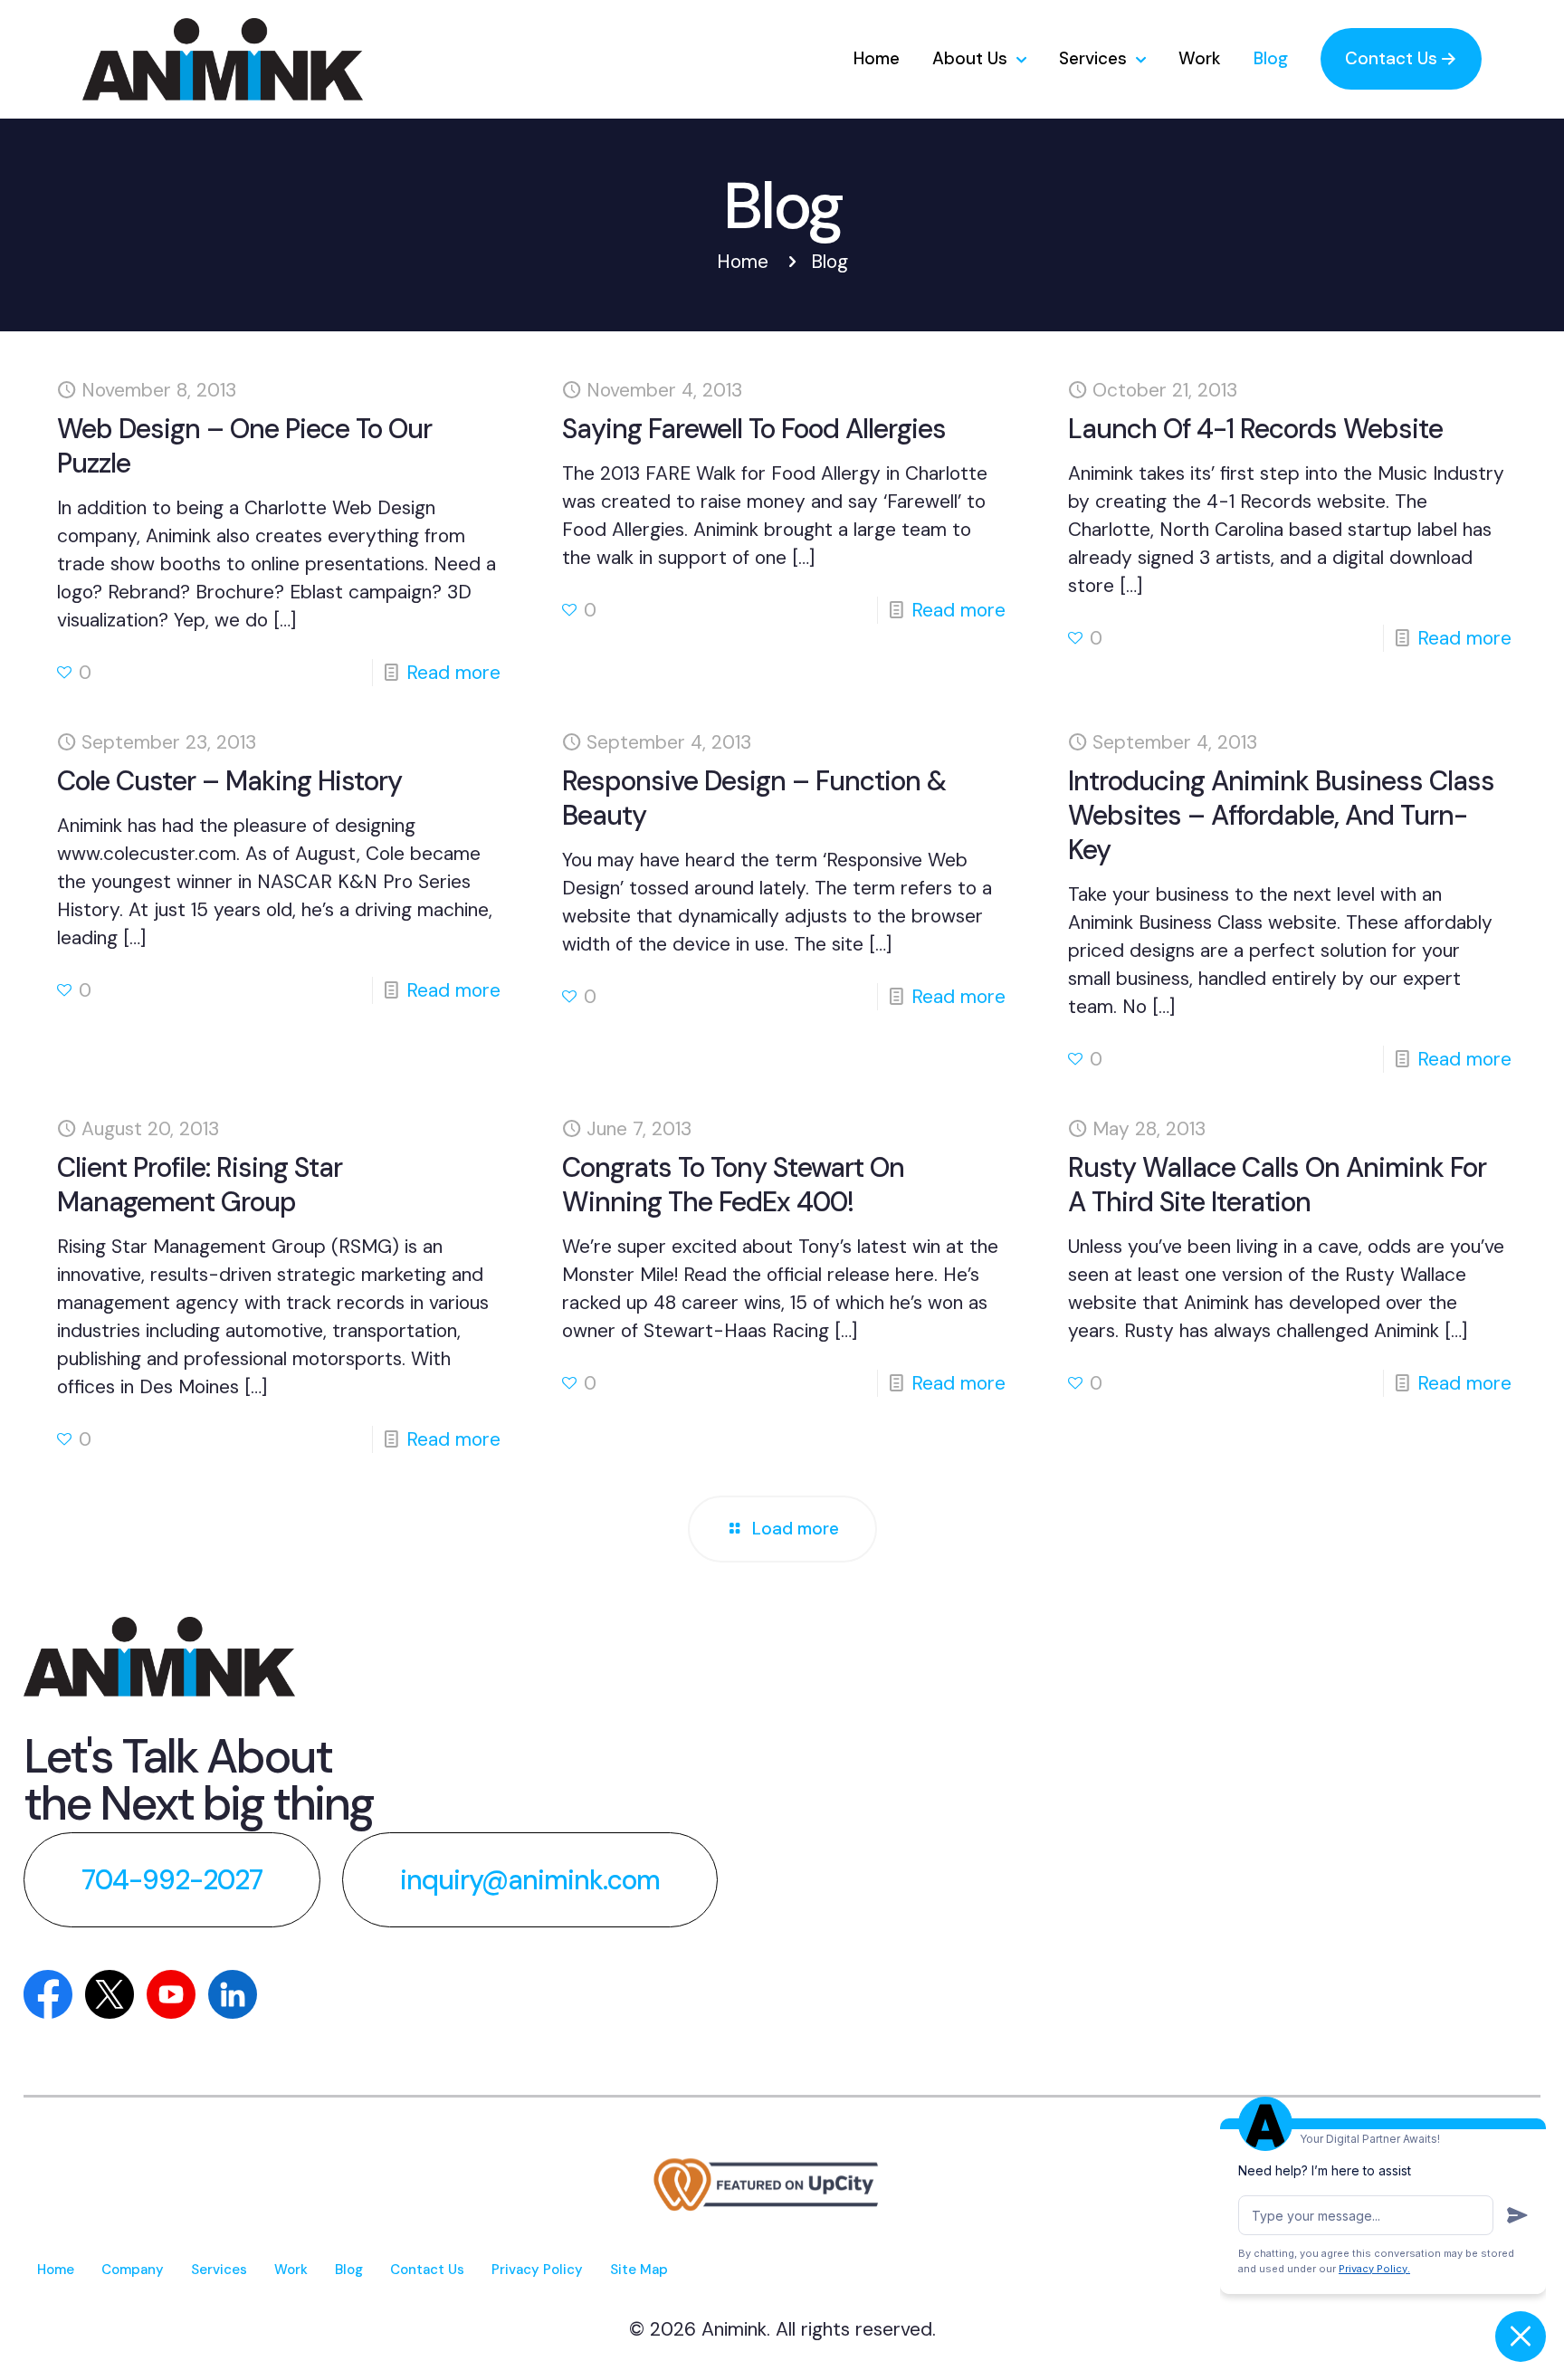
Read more (453, 673)
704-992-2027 (172, 1880)
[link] (159, 1657)
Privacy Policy (537, 2270)
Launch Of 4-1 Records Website (1255, 429)
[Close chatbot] (1521, 2337)
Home (743, 262)
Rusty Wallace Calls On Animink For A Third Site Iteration (1277, 1185)
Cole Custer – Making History (229, 781)
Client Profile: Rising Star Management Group (200, 1185)
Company (133, 2270)
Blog (349, 2270)
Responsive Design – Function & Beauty (754, 798)
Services (219, 2270)
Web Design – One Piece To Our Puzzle (244, 446)
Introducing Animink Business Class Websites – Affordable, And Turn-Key (1281, 815)
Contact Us (427, 2270)
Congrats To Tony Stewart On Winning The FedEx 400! (733, 1185)
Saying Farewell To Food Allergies (754, 429)
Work (291, 2270)
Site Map (639, 2270)
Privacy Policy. (1374, 2269)
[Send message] (1516, 2215)
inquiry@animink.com (530, 1880)
